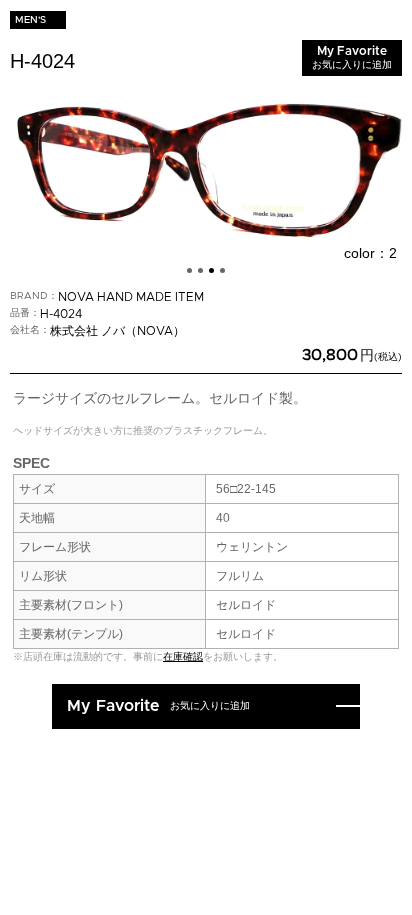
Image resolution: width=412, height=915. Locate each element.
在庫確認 (183, 656)
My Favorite (352, 57)
